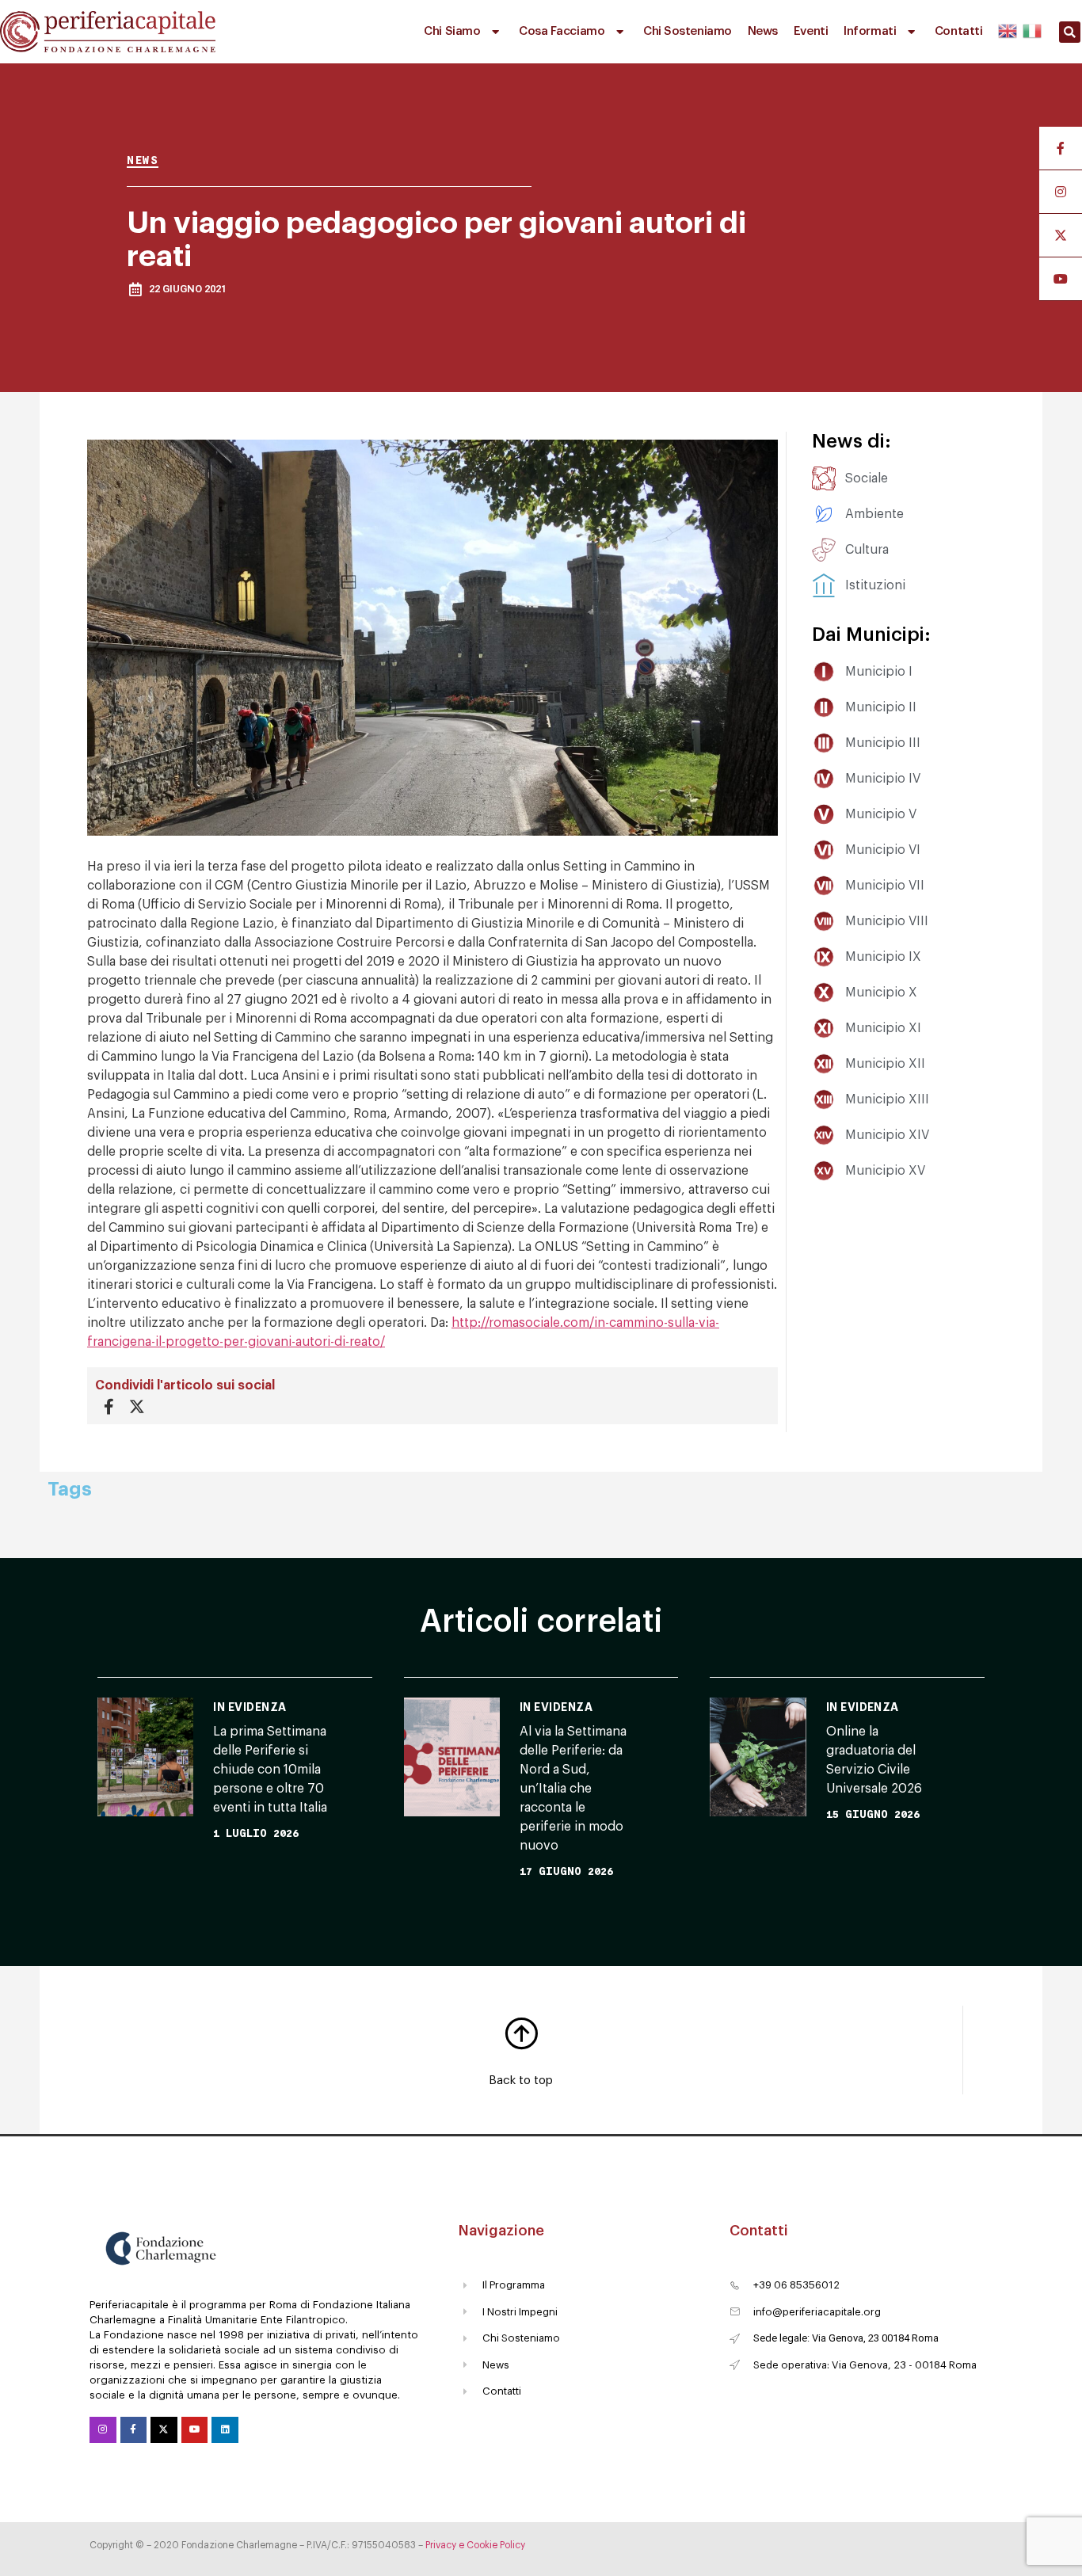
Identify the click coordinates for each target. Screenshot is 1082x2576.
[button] (1070, 32)
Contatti (958, 31)
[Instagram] (103, 2430)
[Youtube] (195, 2430)
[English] (1008, 29)
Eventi (811, 31)
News (763, 31)
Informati (870, 31)
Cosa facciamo (562, 31)
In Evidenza (250, 1707)
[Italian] (1031, 29)
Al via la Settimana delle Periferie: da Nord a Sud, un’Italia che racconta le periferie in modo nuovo (573, 1789)
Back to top (521, 2081)
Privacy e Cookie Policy (475, 2545)
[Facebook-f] (134, 2430)
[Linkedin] (225, 2430)
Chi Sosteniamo (688, 31)
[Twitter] (164, 2430)
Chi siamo (452, 31)
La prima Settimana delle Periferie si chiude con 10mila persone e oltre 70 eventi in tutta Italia (270, 1770)
